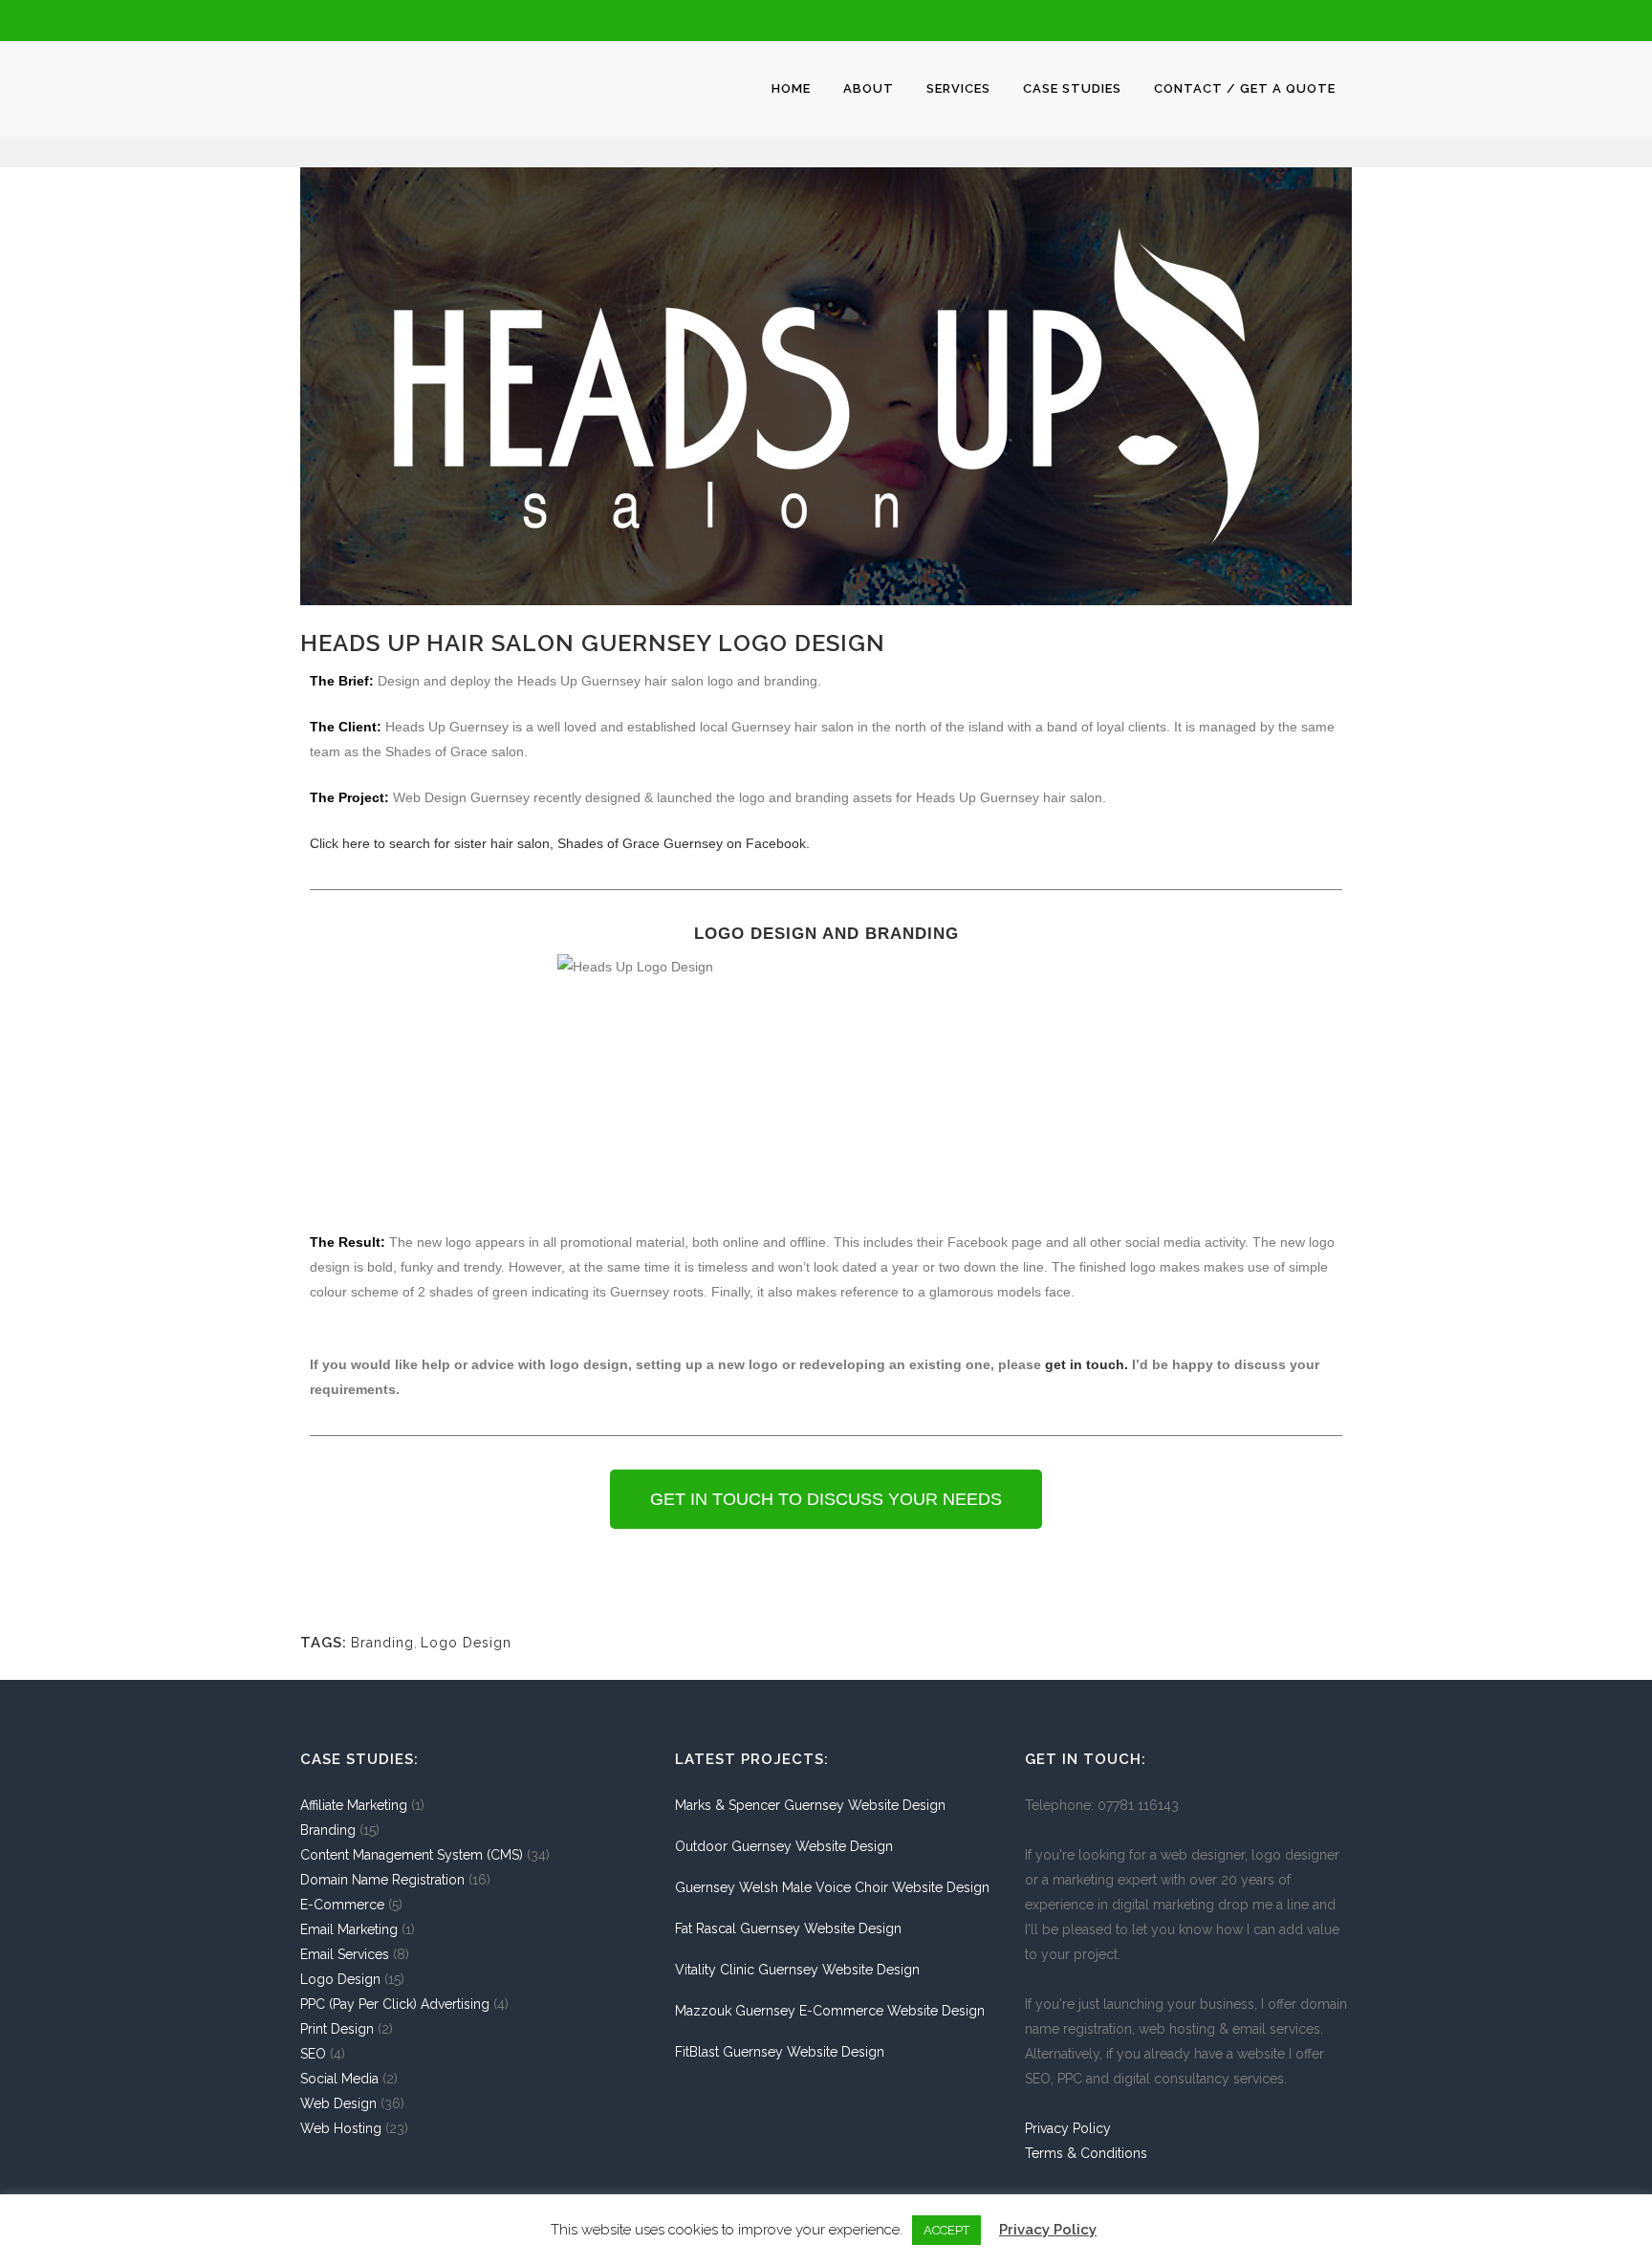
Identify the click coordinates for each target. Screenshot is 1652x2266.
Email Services (345, 1954)
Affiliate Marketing (354, 1805)
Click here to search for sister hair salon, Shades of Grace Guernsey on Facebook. (560, 843)
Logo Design (466, 1643)
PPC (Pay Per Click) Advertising (395, 2004)
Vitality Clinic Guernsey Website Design (797, 1970)
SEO (313, 2054)
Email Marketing (349, 1929)
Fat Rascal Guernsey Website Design (788, 1928)
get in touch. (1087, 1364)
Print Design (337, 2029)
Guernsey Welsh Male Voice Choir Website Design (832, 1887)
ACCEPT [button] (946, 2230)
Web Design (338, 2103)
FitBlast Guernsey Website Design (780, 2052)
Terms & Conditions (1086, 2153)
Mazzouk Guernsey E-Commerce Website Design (830, 2011)
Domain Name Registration (382, 1880)
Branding (382, 1643)
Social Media (339, 2079)
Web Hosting (341, 2128)
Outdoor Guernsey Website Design (784, 1846)
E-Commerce (342, 1905)
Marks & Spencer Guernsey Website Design (810, 1805)
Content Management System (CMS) (412, 1855)
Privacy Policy (1068, 2128)
